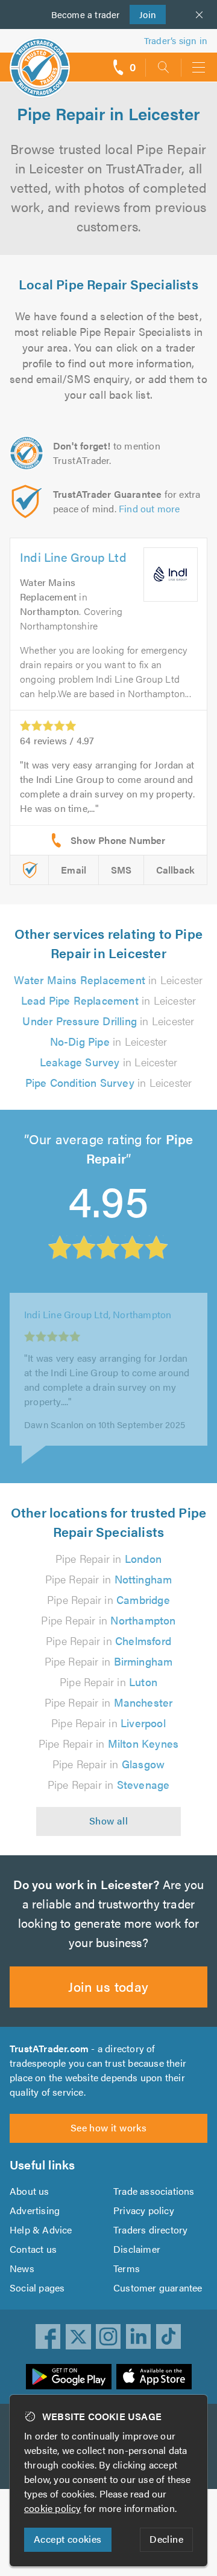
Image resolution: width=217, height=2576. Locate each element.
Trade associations (154, 2191)
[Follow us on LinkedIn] (139, 2337)
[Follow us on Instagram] (108, 2337)
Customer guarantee (158, 2288)
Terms (127, 2268)
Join (143, 14)
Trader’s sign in (176, 40)
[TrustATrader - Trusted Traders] (40, 60)
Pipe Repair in (108, 1558)
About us (30, 2191)
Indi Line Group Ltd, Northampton (98, 1326)
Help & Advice (41, 2230)
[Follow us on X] (78, 2337)
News (22, 2268)
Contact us (33, 2249)
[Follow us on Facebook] (48, 2337)
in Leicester (108, 980)
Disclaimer (137, 2249)
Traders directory (150, 2230)
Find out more (149, 508)
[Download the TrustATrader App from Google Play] (69, 2377)
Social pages (37, 2288)
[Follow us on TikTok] (169, 2337)
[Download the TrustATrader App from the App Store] (154, 2377)
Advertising (35, 2210)
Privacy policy (144, 2210)
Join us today (108, 1986)
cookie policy (53, 2508)
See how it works (108, 2127)
